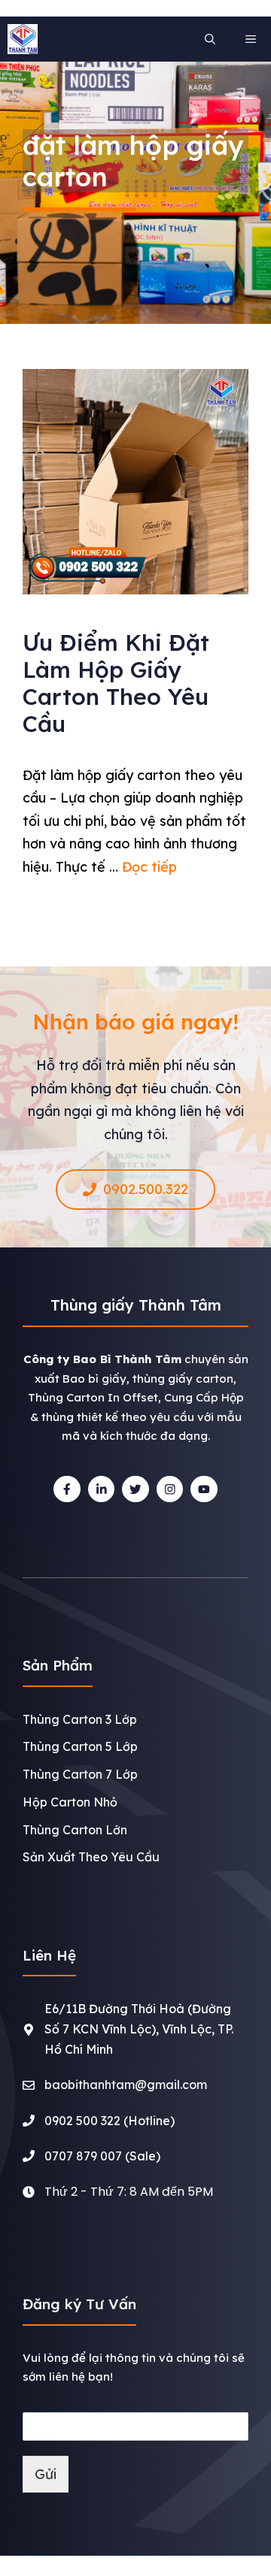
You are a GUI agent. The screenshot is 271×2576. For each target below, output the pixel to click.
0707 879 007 (83, 2156)
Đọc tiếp (149, 867)
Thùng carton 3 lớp (80, 1719)
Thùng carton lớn (75, 1830)
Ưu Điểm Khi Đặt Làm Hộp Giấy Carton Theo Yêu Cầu (116, 683)
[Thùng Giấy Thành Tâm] (23, 39)
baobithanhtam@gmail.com (126, 2085)
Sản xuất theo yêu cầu (91, 1857)
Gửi (46, 2474)
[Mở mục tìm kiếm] (210, 39)
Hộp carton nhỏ (70, 1802)
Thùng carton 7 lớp (80, 1774)
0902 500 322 (82, 2121)
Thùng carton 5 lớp (80, 1746)
